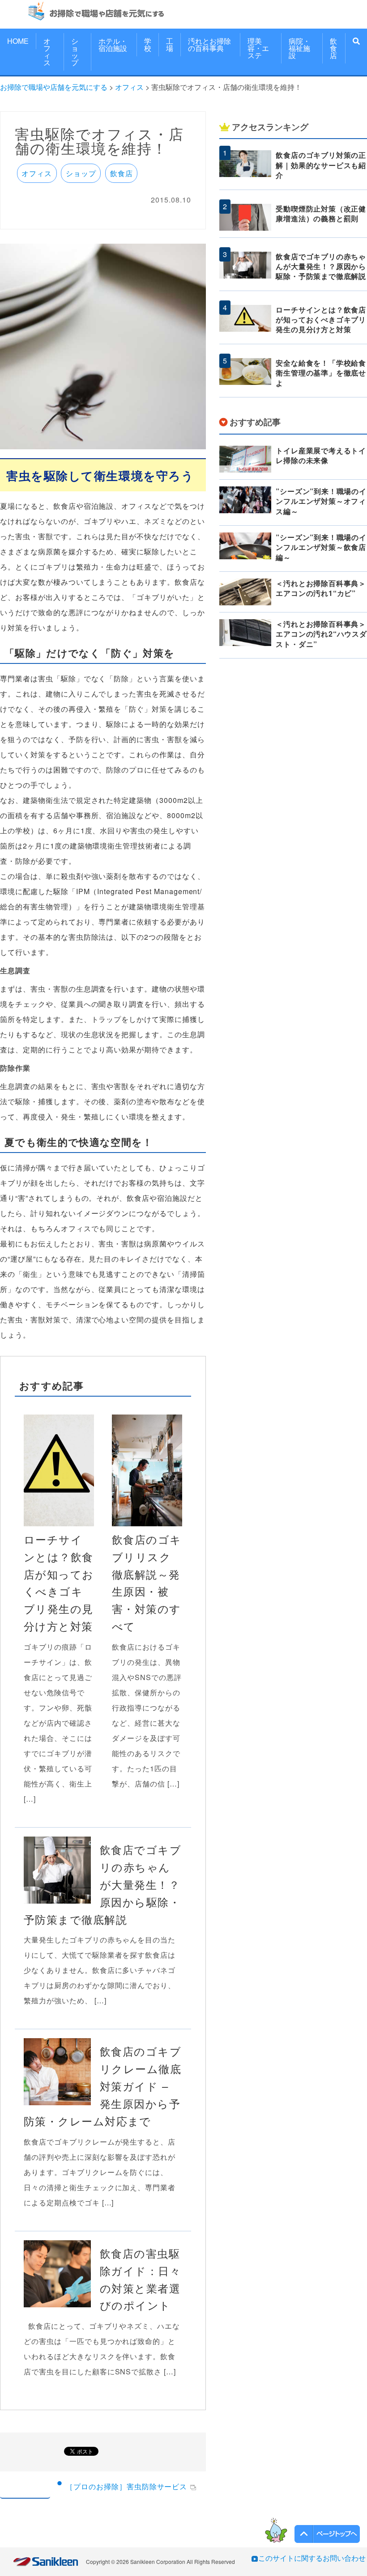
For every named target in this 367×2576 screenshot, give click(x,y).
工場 (170, 44)
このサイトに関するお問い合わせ (312, 2558)
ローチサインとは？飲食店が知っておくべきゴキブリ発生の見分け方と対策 (59, 1582)
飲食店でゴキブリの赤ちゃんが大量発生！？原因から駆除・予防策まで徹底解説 (102, 1884)
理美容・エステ (258, 48)
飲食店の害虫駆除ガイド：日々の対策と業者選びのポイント (140, 2279)
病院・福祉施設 (299, 48)
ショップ (75, 52)
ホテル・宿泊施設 (113, 44)
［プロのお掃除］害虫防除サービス (126, 2486)
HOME (18, 41)
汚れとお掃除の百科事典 (209, 44)
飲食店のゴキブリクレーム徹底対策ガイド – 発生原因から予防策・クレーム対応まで (102, 2086)
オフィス (47, 52)
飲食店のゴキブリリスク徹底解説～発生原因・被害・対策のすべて (147, 1582)
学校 (148, 44)
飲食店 (333, 48)
